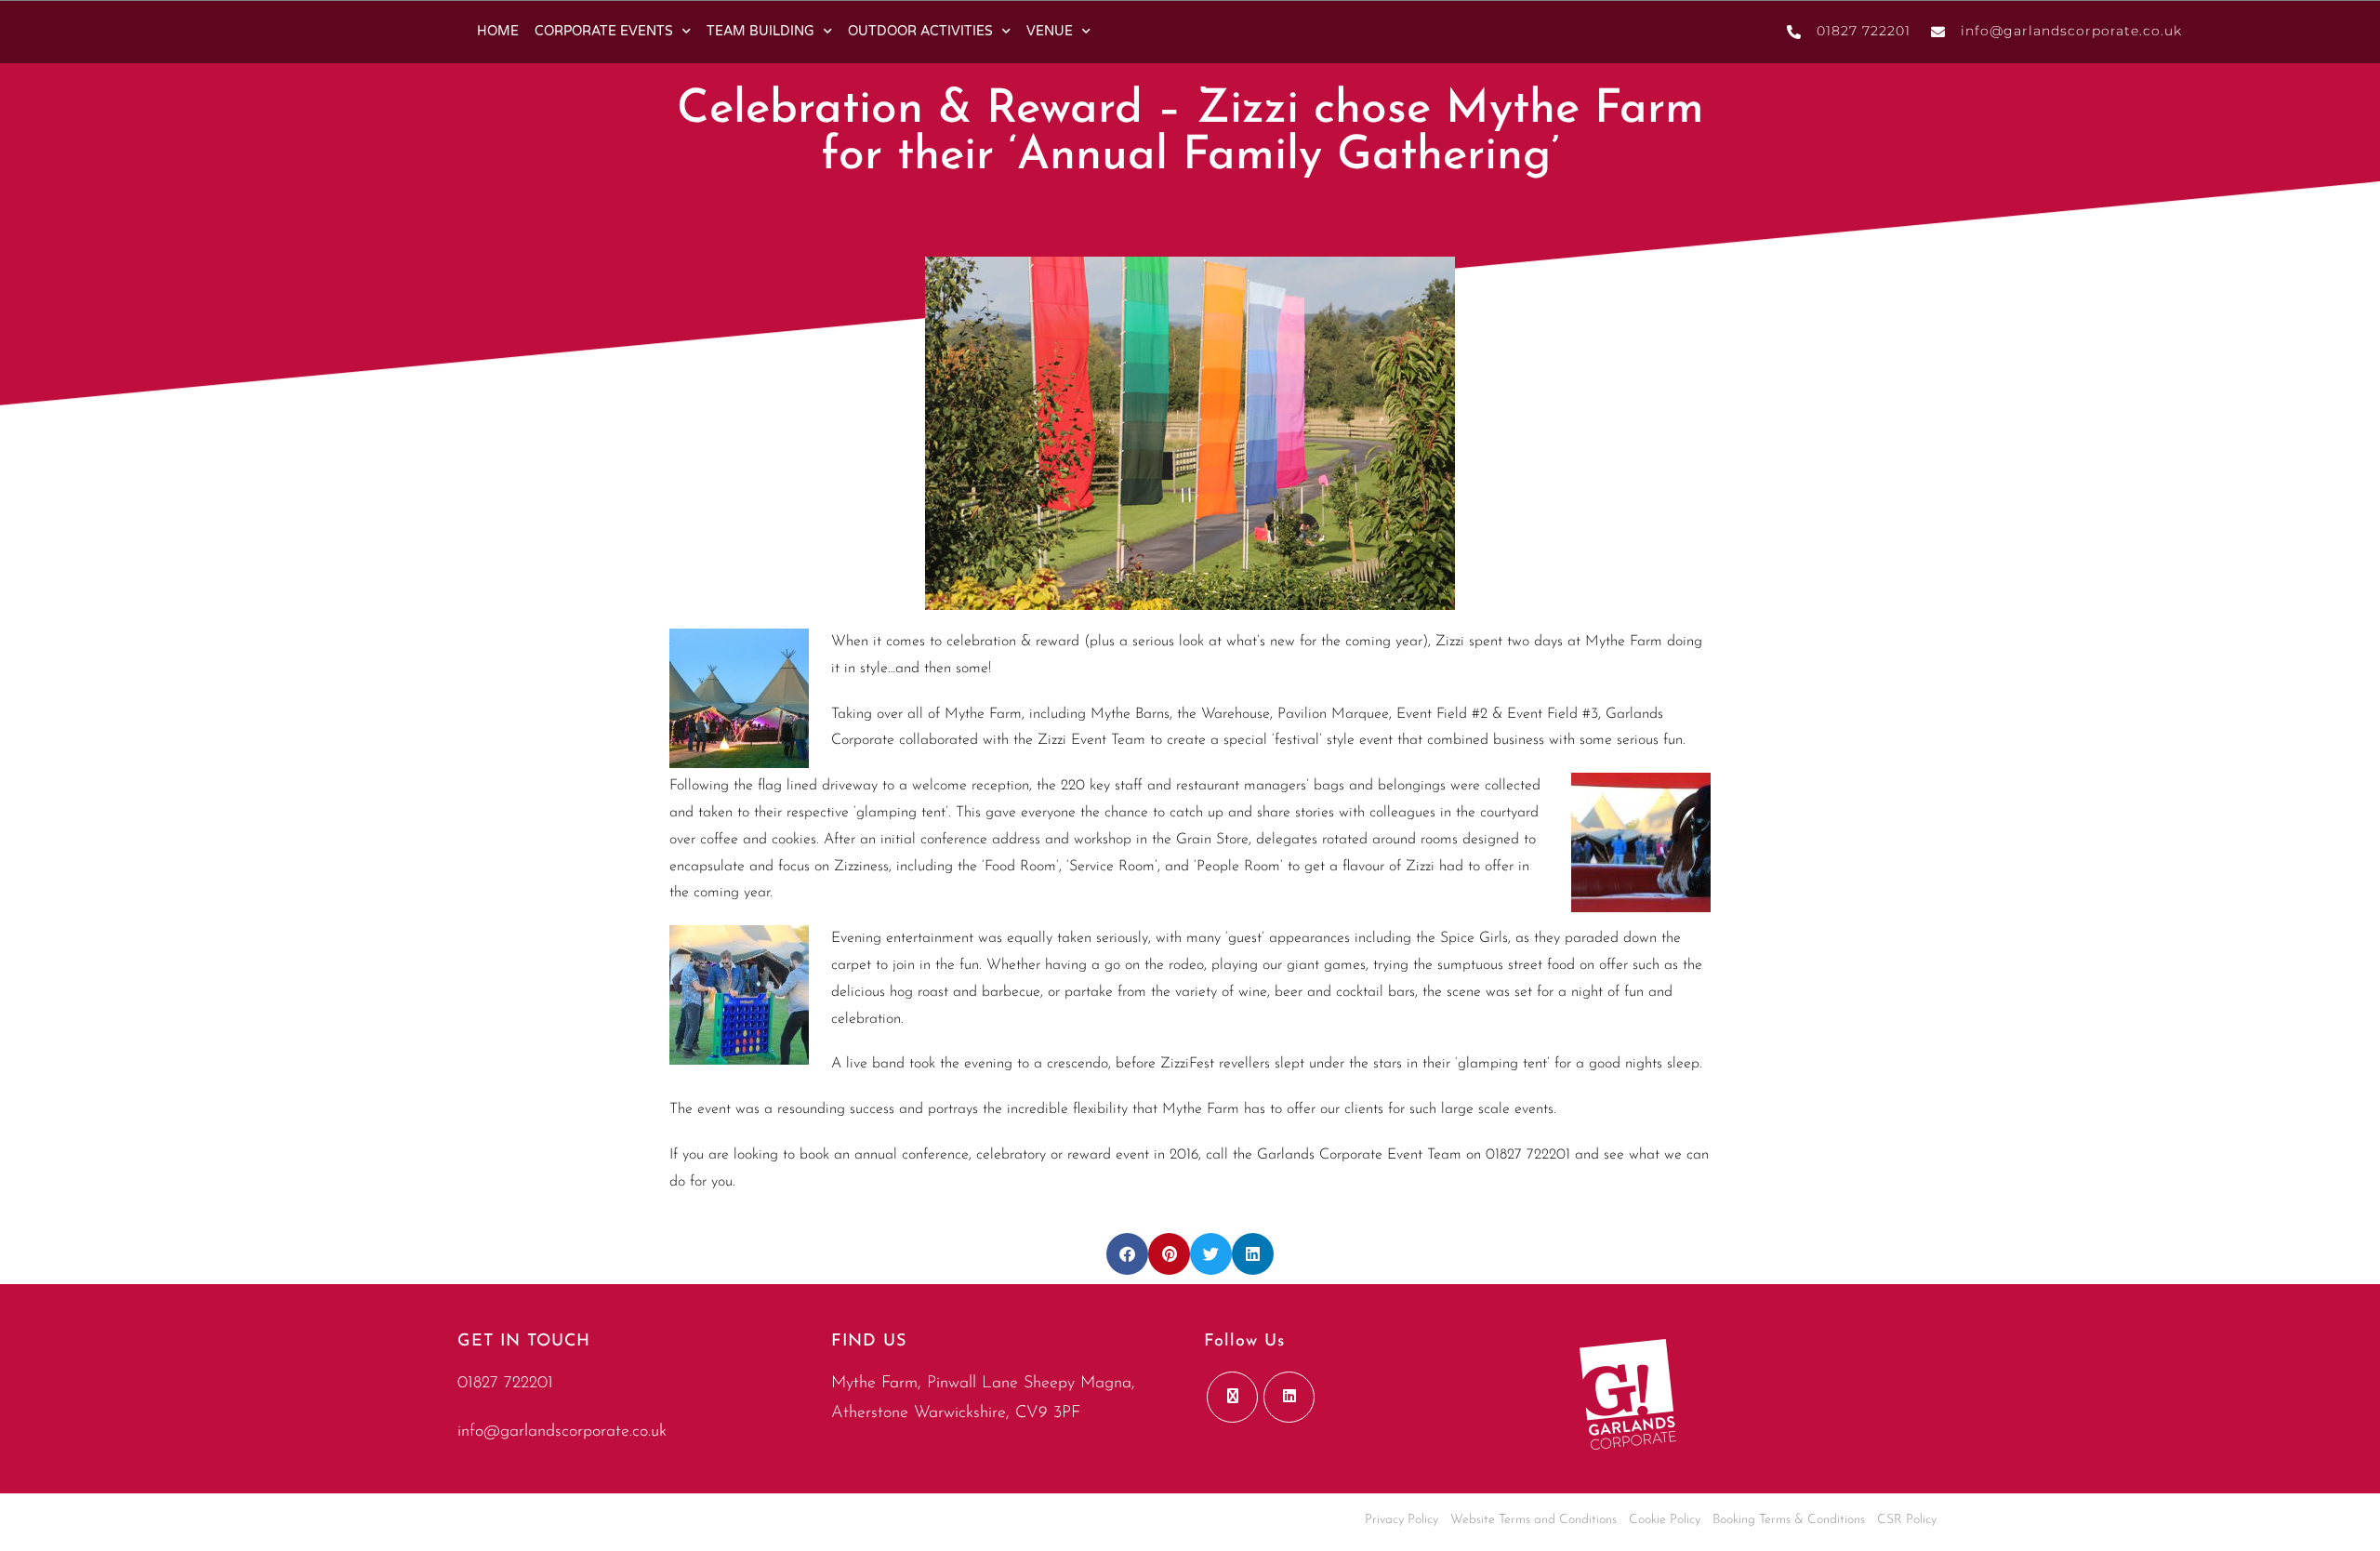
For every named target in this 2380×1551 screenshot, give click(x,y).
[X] (1232, 1397)
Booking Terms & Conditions (1789, 1520)
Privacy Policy (1402, 1520)
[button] (1127, 1254)
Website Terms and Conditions (1534, 1520)
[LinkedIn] (1289, 1397)
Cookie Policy (1665, 1520)
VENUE (1050, 31)
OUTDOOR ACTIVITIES (920, 31)
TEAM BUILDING (760, 31)
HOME (498, 31)
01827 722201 (505, 1384)
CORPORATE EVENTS (604, 31)
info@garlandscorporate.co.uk (562, 1432)
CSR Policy (1907, 1520)
